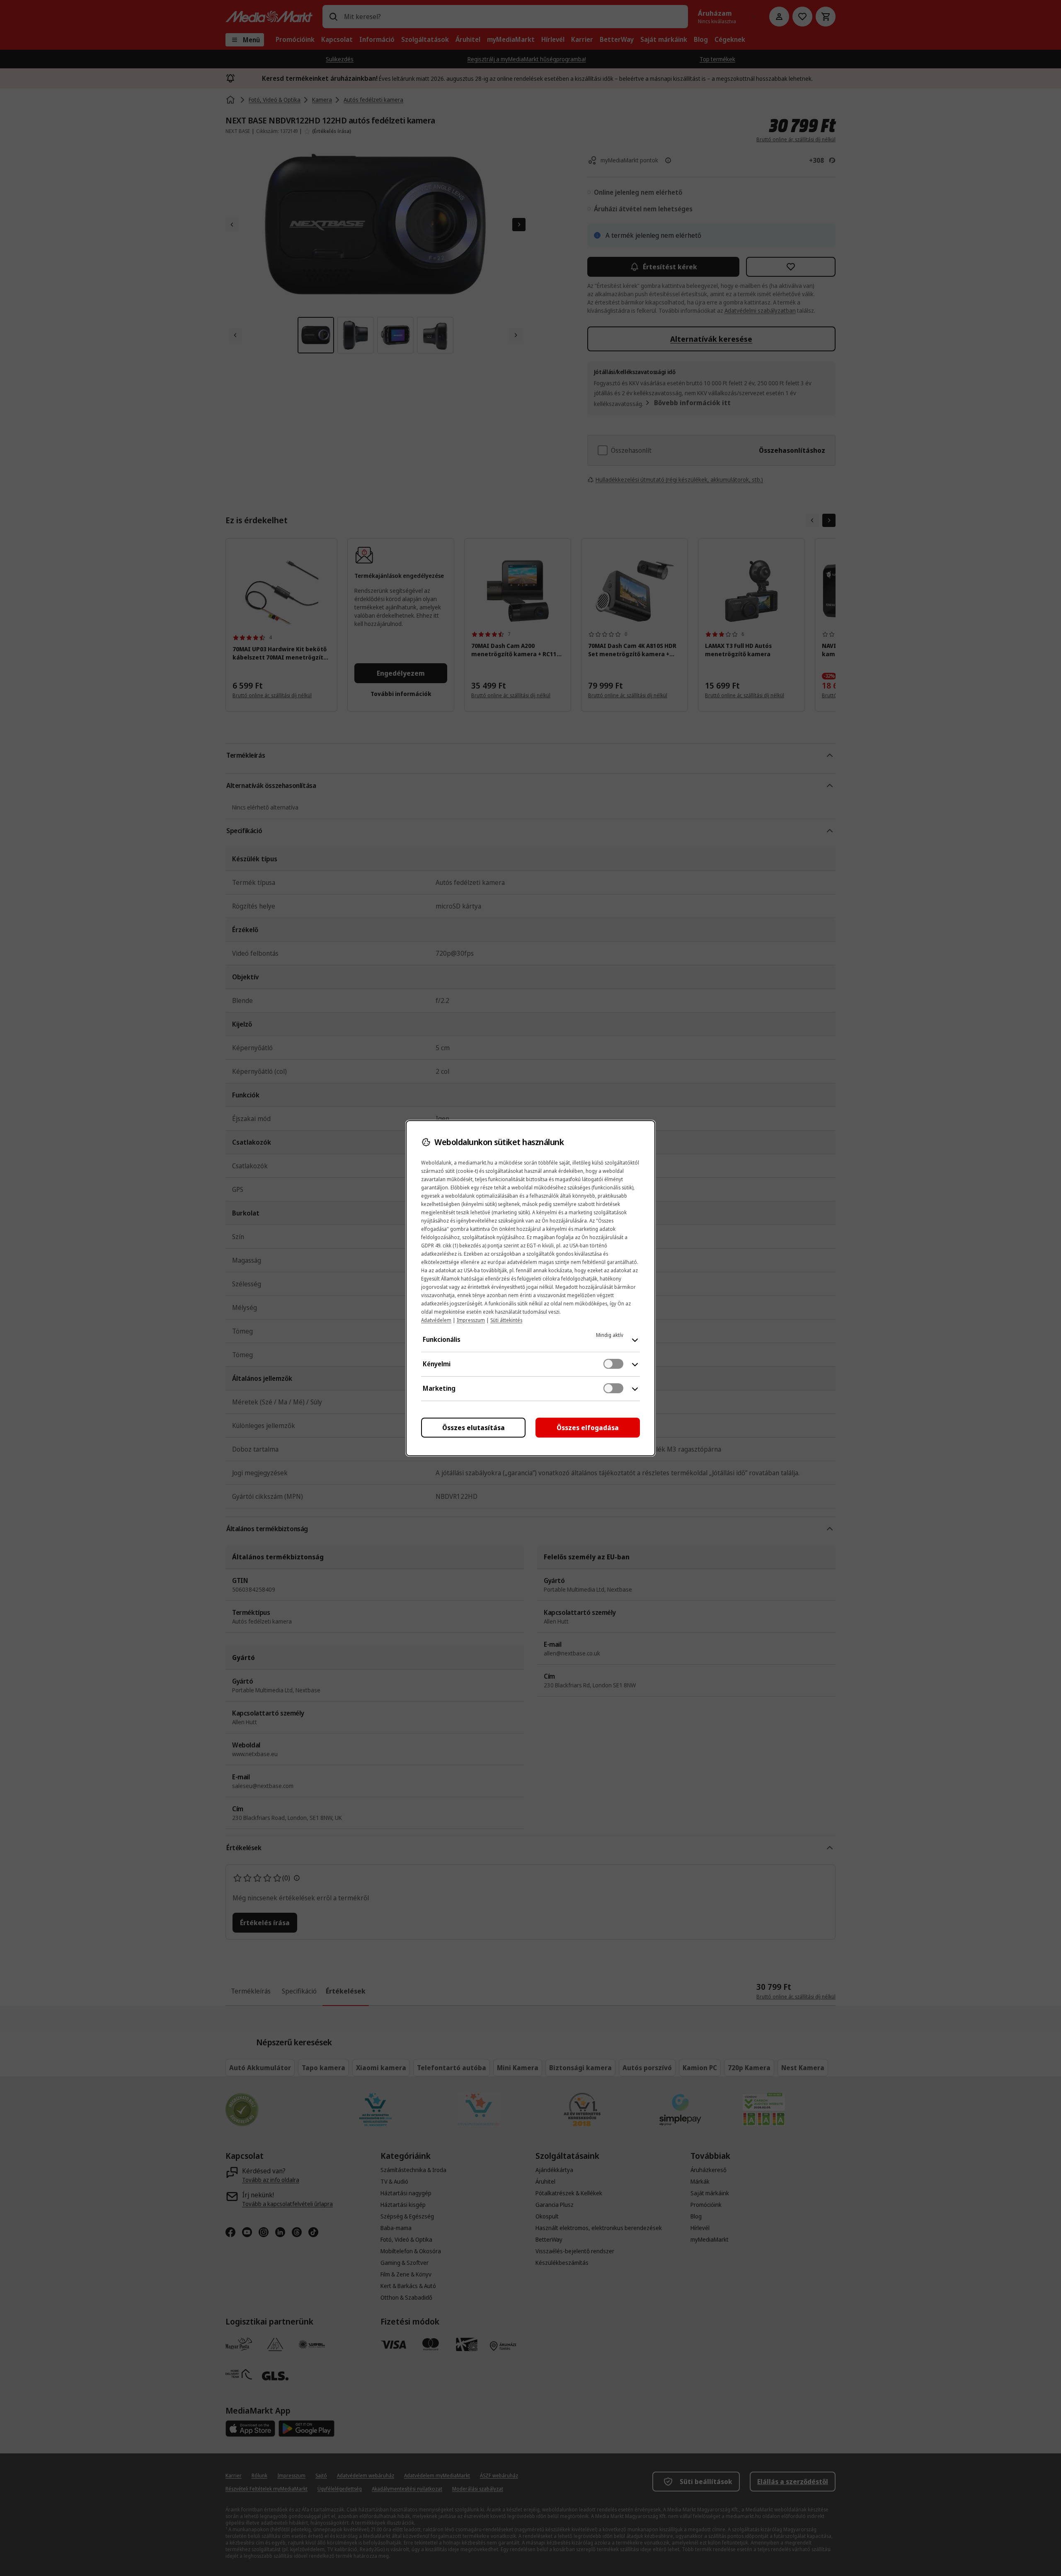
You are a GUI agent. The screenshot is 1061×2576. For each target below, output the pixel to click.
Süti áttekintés (506, 1320)
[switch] (613, 1364)
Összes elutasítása (474, 1428)
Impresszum (471, 1320)
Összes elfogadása (588, 1428)
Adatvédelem (436, 1320)
